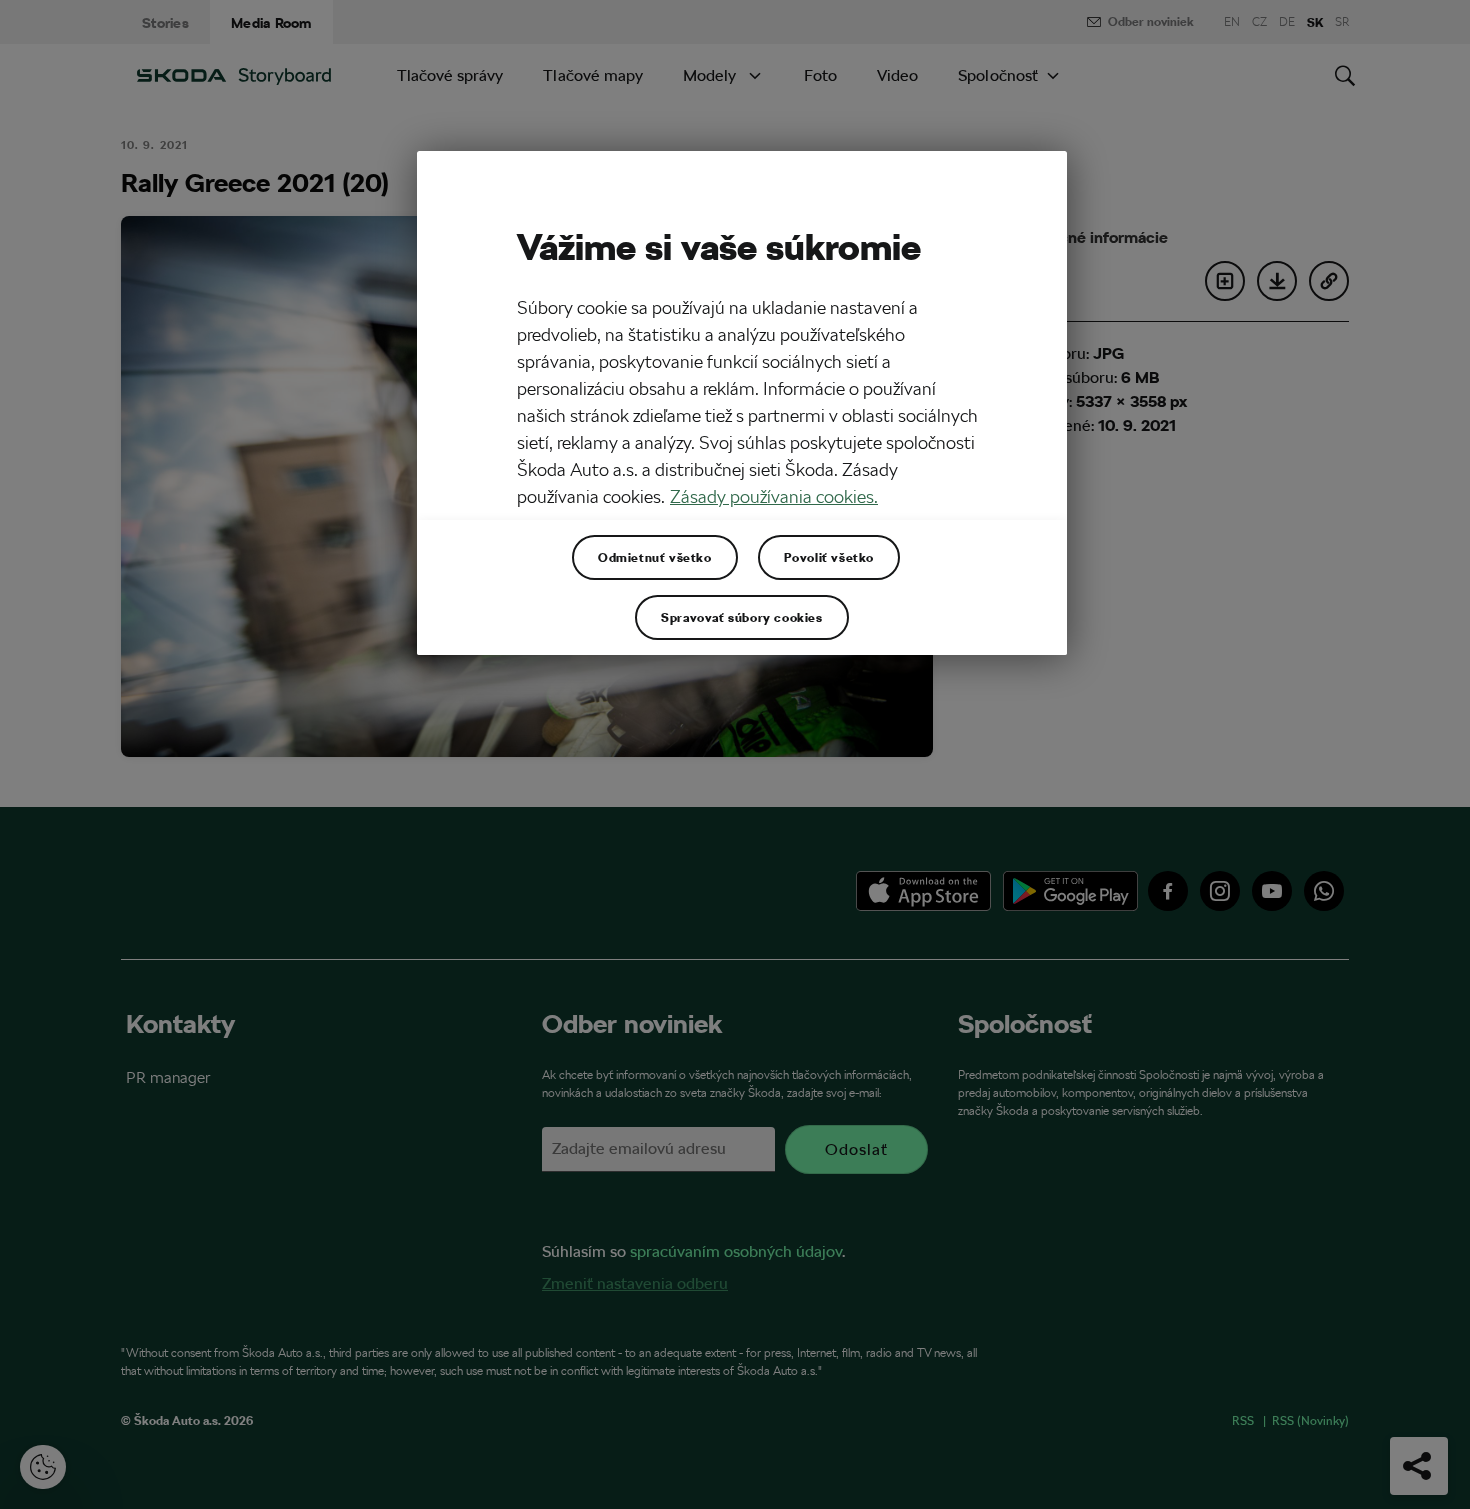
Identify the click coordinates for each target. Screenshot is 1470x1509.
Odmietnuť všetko (655, 557)
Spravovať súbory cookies (741, 617)
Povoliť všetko (829, 557)
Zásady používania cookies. (774, 496)
